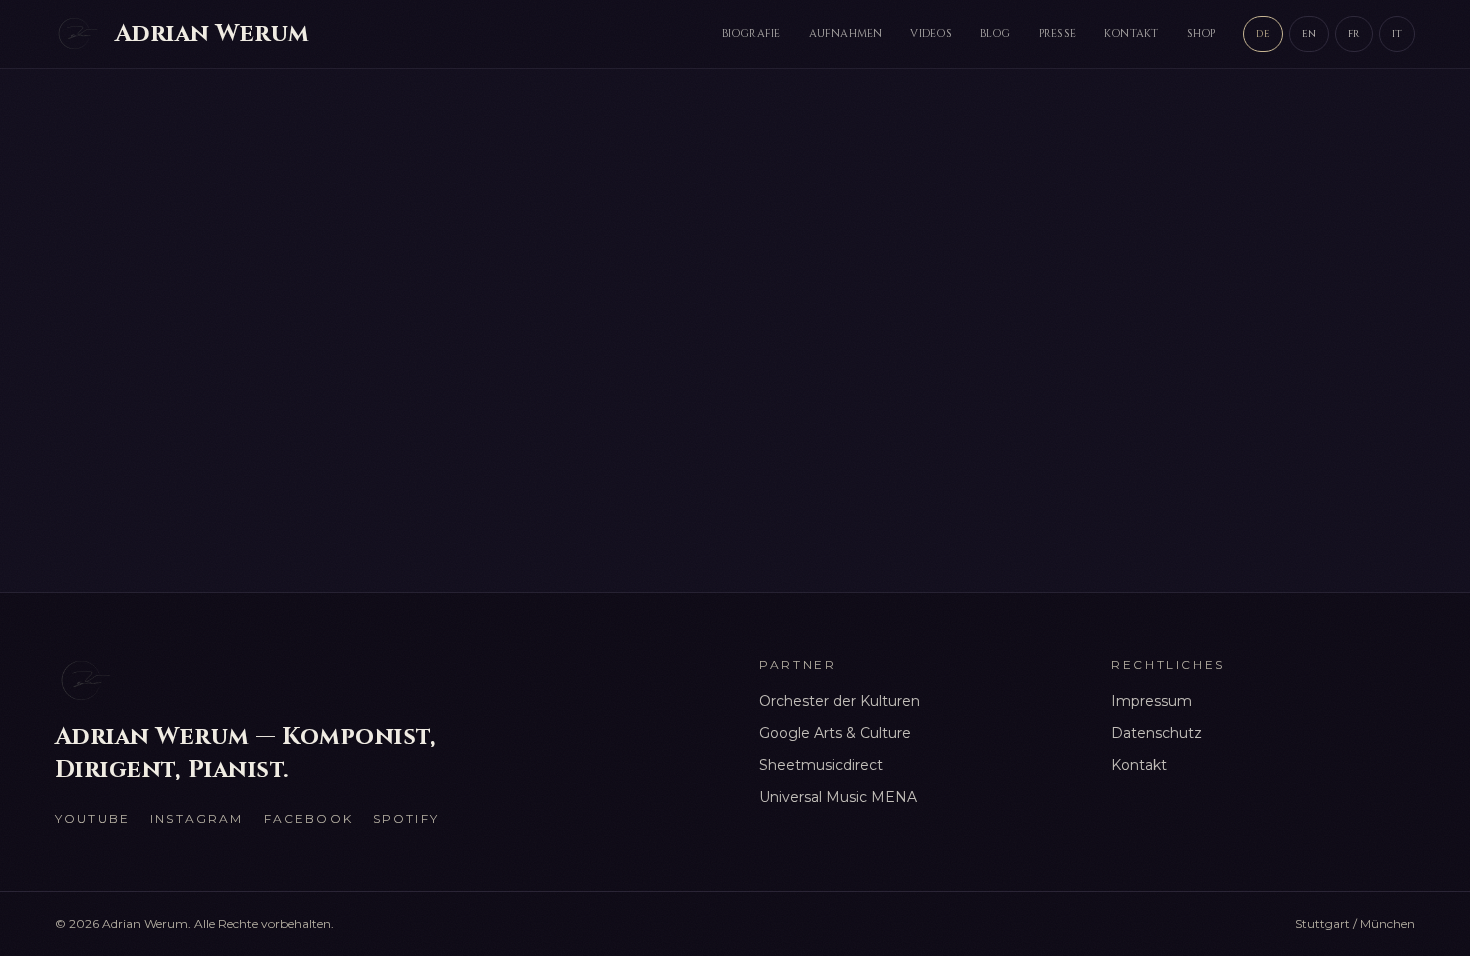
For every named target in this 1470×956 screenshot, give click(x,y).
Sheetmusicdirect (821, 765)
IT (1397, 34)
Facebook (308, 818)
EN (1309, 34)
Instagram (196, 818)
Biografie (751, 33)
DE (1262, 34)
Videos (930, 33)
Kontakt (1131, 33)
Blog (995, 33)
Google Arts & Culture (835, 733)
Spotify (406, 818)
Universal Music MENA (838, 797)
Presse (1057, 33)
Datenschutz (1156, 733)
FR (1353, 34)
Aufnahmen (846, 33)
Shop (1201, 33)
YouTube (92, 818)
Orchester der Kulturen (839, 701)
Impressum (1151, 701)
